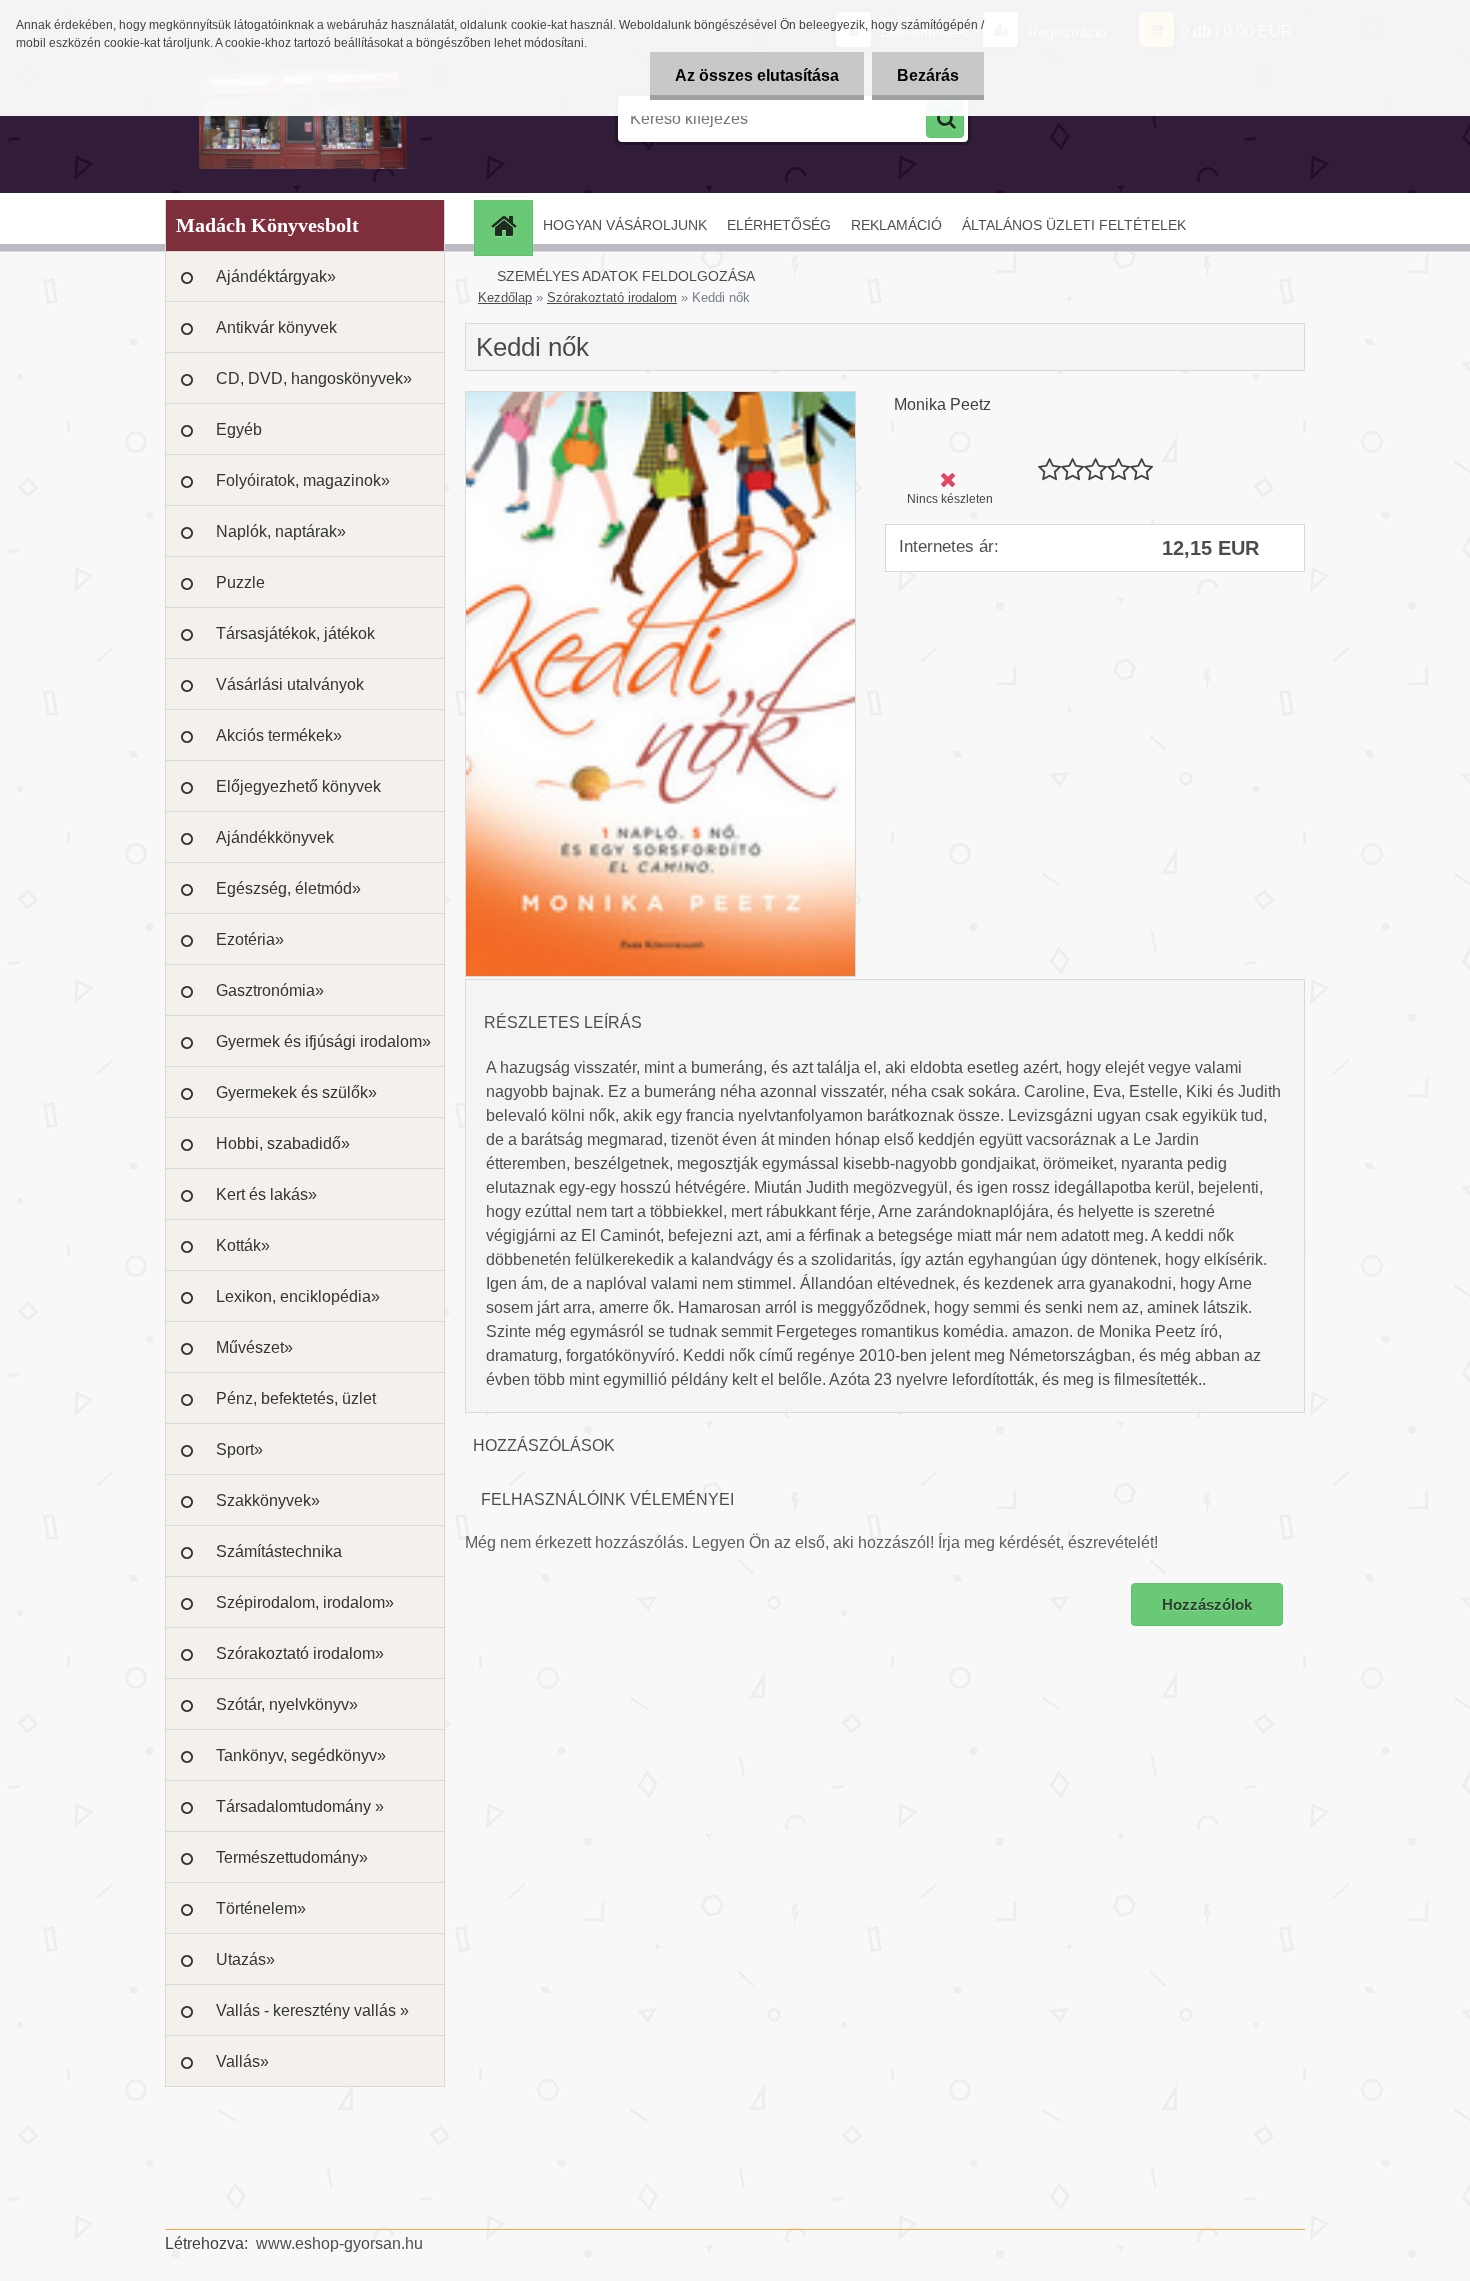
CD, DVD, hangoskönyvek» (314, 378)
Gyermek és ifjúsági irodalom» (323, 1041)
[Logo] (302, 119)
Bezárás (928, 75)
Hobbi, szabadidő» (283, 1143)
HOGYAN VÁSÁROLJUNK (625, 225)
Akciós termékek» (279, 735)
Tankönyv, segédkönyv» (301, 1755)
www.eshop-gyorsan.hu (339, 2243)
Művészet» (254, 1347)
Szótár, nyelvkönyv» (287, 1704)
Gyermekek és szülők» (296, 1092)
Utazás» (245, 1959)
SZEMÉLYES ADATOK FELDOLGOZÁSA (626, 276)
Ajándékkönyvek (275, 837)
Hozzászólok (1207, 1604)
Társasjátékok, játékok (295, 633)
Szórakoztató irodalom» (300, 1653)
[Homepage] (510, 225)
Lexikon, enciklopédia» (298, 1296)
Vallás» (242, 2061)
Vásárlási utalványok (290, 684)
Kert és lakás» (266, 1194)
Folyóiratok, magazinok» (303, 480)
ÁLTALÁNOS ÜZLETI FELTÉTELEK (1074, 225)
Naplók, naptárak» (281, 531)
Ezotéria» (250, 939)
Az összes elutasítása (757, 75)
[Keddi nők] (660, 399)
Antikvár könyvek (276, 327)
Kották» (243, 1245)
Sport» (239, 1449)
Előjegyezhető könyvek (298, 786)
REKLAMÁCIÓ (896, 225)
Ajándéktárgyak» (276, 276)
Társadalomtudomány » (300, 1806)
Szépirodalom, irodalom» (305, 1602)
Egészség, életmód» (288, 888)
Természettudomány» (292, 1857)
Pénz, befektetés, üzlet (296, 1398)
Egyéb (239, 429)
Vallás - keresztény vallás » (312, 2010)
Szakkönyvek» (268, 1500)
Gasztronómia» (270, 990)
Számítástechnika (279, 1551)
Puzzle (240, 582)
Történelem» (261, 1908)
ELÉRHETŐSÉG (779, 225)
